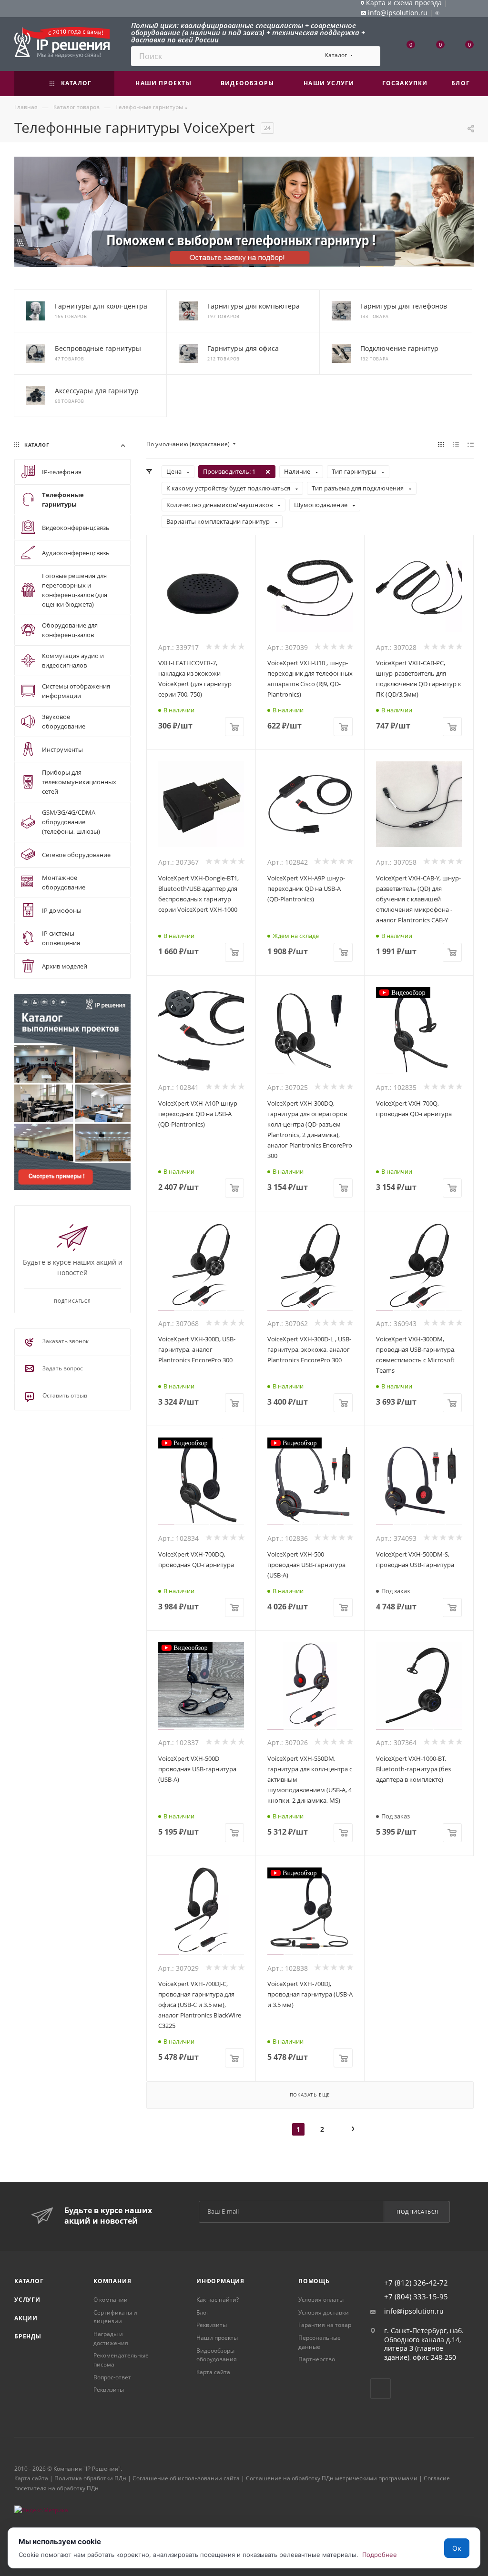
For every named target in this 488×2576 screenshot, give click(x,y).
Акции (26, 2318)
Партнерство (317, 2359)
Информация (220, 2281)
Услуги (27, 2300)
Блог (203, 2312)
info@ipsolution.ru (414, 2311)
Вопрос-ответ (112, 2377)
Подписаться (417, 2212)
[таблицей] (471, 444)
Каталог (29, 2281)
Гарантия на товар (325, 2325)
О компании (111, 2300)
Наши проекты (217, 2338)
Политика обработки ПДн (90, 2478)
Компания (112, 2281)
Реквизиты (109, 2390)
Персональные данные (320, 2342)
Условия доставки (324, 2312)
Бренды (28, 2336)
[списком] (456, 444)
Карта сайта (213, 2372)
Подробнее (380, 2555)
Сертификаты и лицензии (115, 2317)
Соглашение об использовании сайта (186, 2478)
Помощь (314, 2281)
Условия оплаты (321, 2300)
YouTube (381, 2389)
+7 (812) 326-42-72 (416, 2283)
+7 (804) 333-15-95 (416, 2297)
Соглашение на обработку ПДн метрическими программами (332, 2478)
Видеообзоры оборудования (217, 2355)
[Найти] (369, 56)
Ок (457, 2548)
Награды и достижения (111, 2338)
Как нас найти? (218, 2300)
